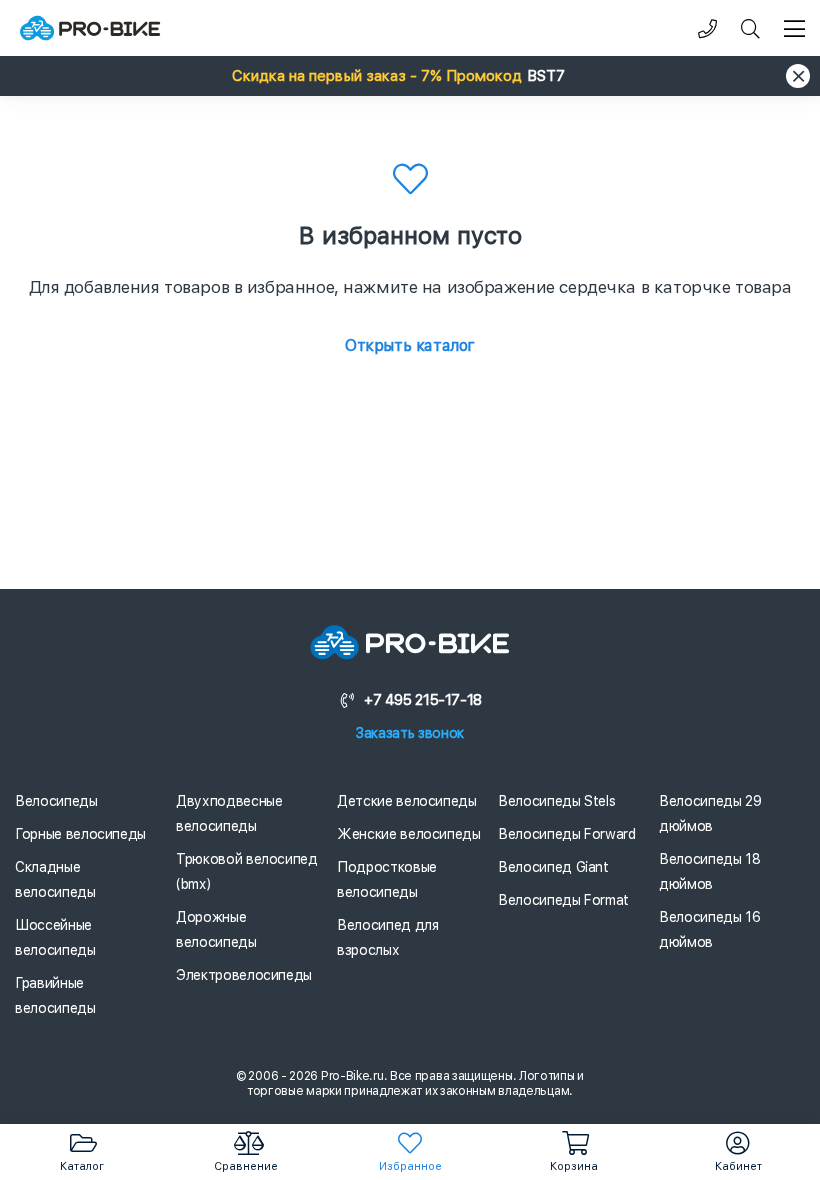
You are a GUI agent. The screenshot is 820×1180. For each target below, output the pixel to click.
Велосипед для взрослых (387, 937)
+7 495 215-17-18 (423, 700)
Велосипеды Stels (556, 801)
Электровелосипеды (244, 975)
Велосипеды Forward (567, 834)
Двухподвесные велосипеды (229, 813)
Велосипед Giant (553, 867)
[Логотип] (90, 28)
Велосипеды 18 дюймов (709, 871)
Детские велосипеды (407, 801)
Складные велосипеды (55, 879)
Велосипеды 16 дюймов (709, 929)
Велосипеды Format (563, 900)
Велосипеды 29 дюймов (710, 813)
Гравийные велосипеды (55, 995)
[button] (410, 76)
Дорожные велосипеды (216, 929)
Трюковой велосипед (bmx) (247, 871)
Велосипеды (56, 801)
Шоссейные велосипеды (55, 937)
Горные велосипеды (80, 834)
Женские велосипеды (409, 834)
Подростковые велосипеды (387, 879)
